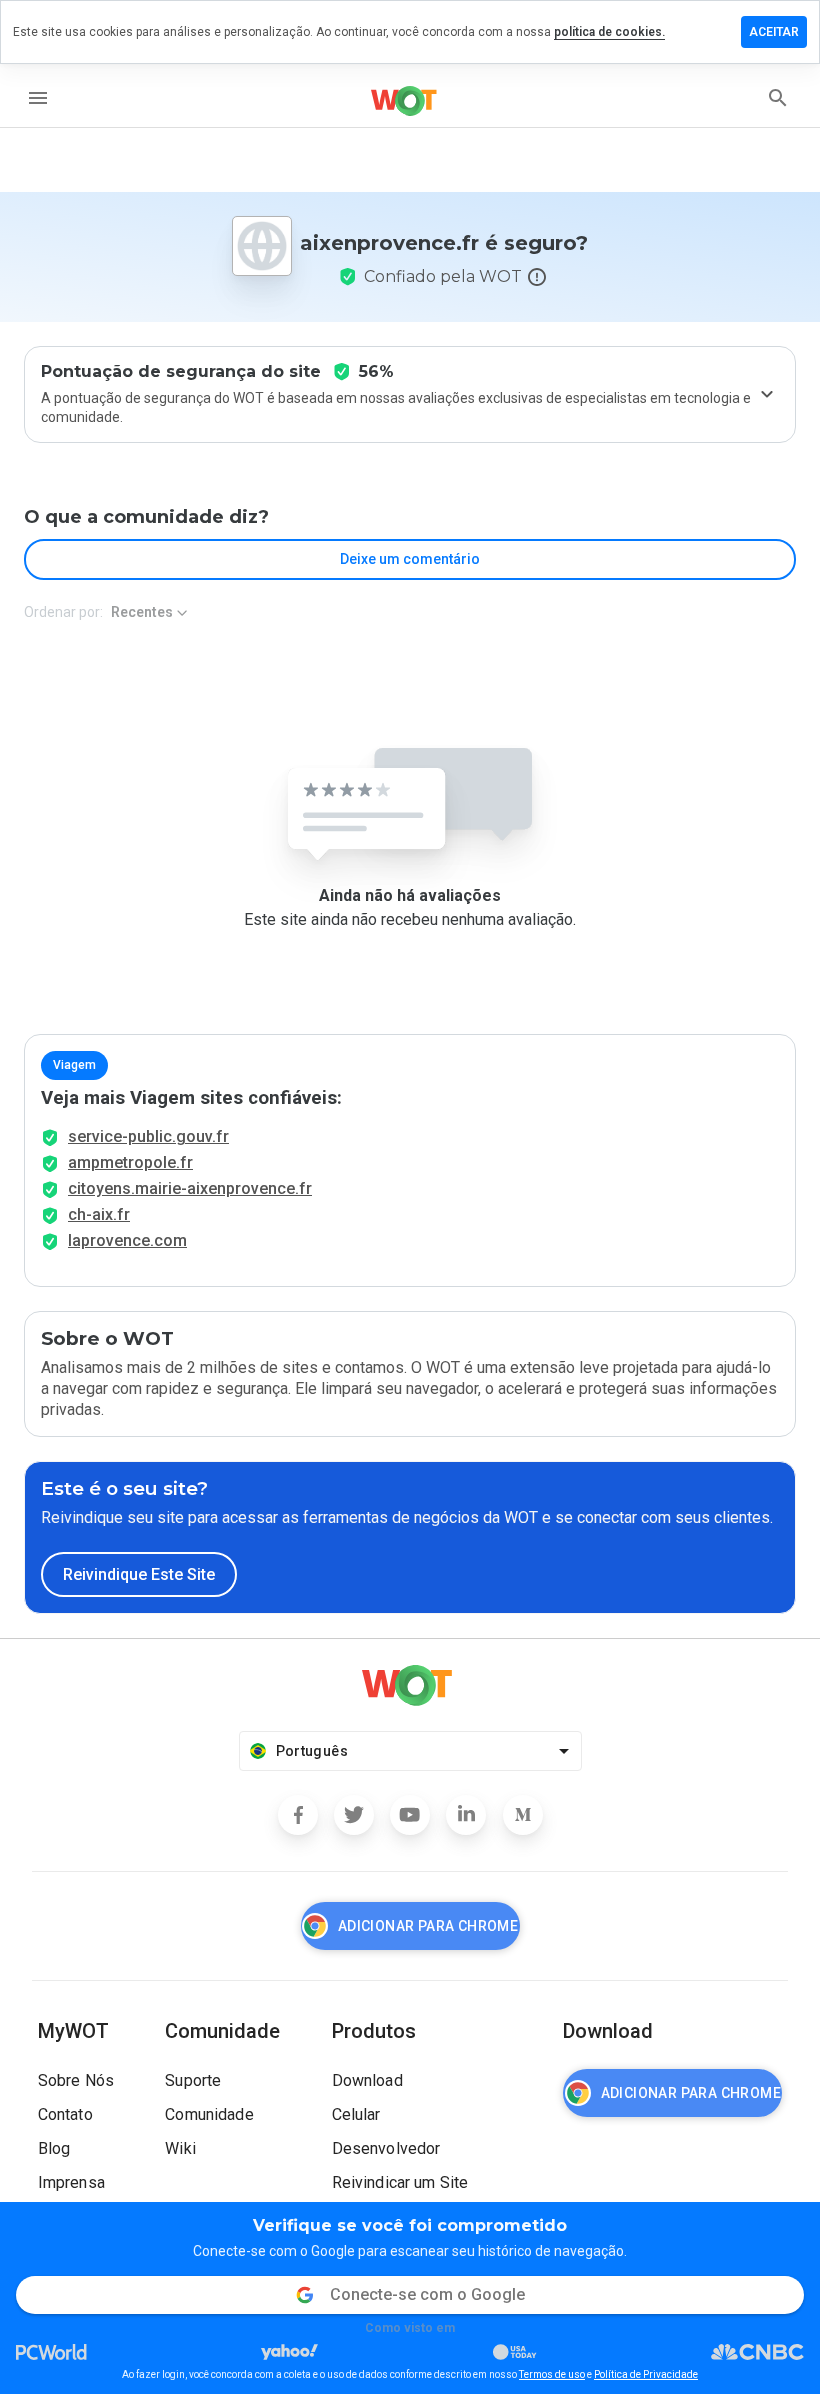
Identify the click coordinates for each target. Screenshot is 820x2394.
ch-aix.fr (99, 1214)
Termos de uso (552, 2374)
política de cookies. (609, 32)
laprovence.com (127, 1240)
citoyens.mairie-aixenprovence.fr (190, 1188)
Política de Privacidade (646, 2374)
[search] (778, 98)
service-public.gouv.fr (148, 1136)
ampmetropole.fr (130, 1162)
